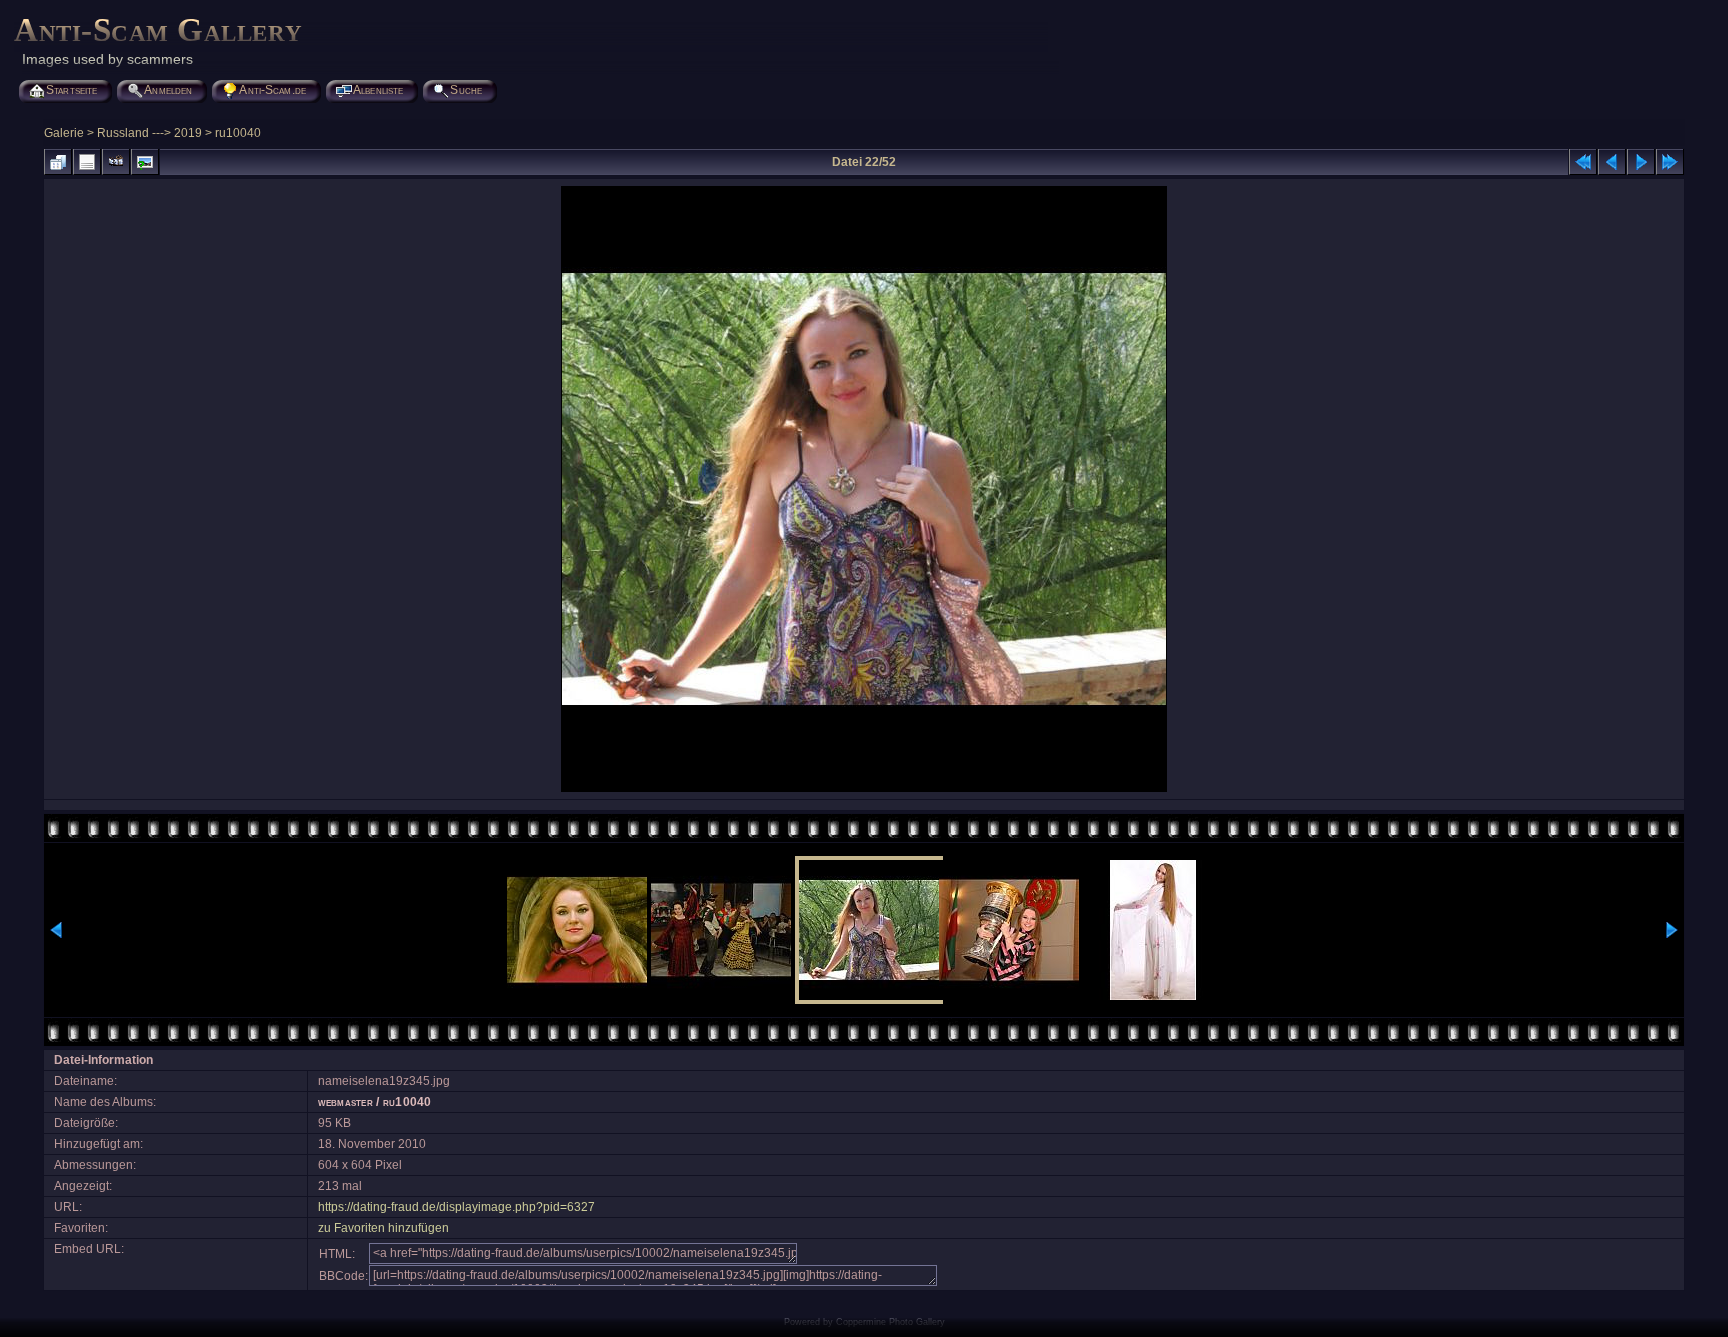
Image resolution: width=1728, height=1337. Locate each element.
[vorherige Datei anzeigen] (1612, 162)
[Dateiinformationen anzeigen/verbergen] (87, 162)
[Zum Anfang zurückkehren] (1583, 162)
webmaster (345, 1102)
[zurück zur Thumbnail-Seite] (58, 162)
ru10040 (238, 133)
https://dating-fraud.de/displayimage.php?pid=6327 (456, 1207)
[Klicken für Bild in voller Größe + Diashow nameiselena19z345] (864, 790)
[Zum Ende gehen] (1670, 162)
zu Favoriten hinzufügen (383, 1228)
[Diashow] (116, 162)
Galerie (64, 133)
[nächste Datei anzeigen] (1641, 162)
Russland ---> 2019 (149, 133)
